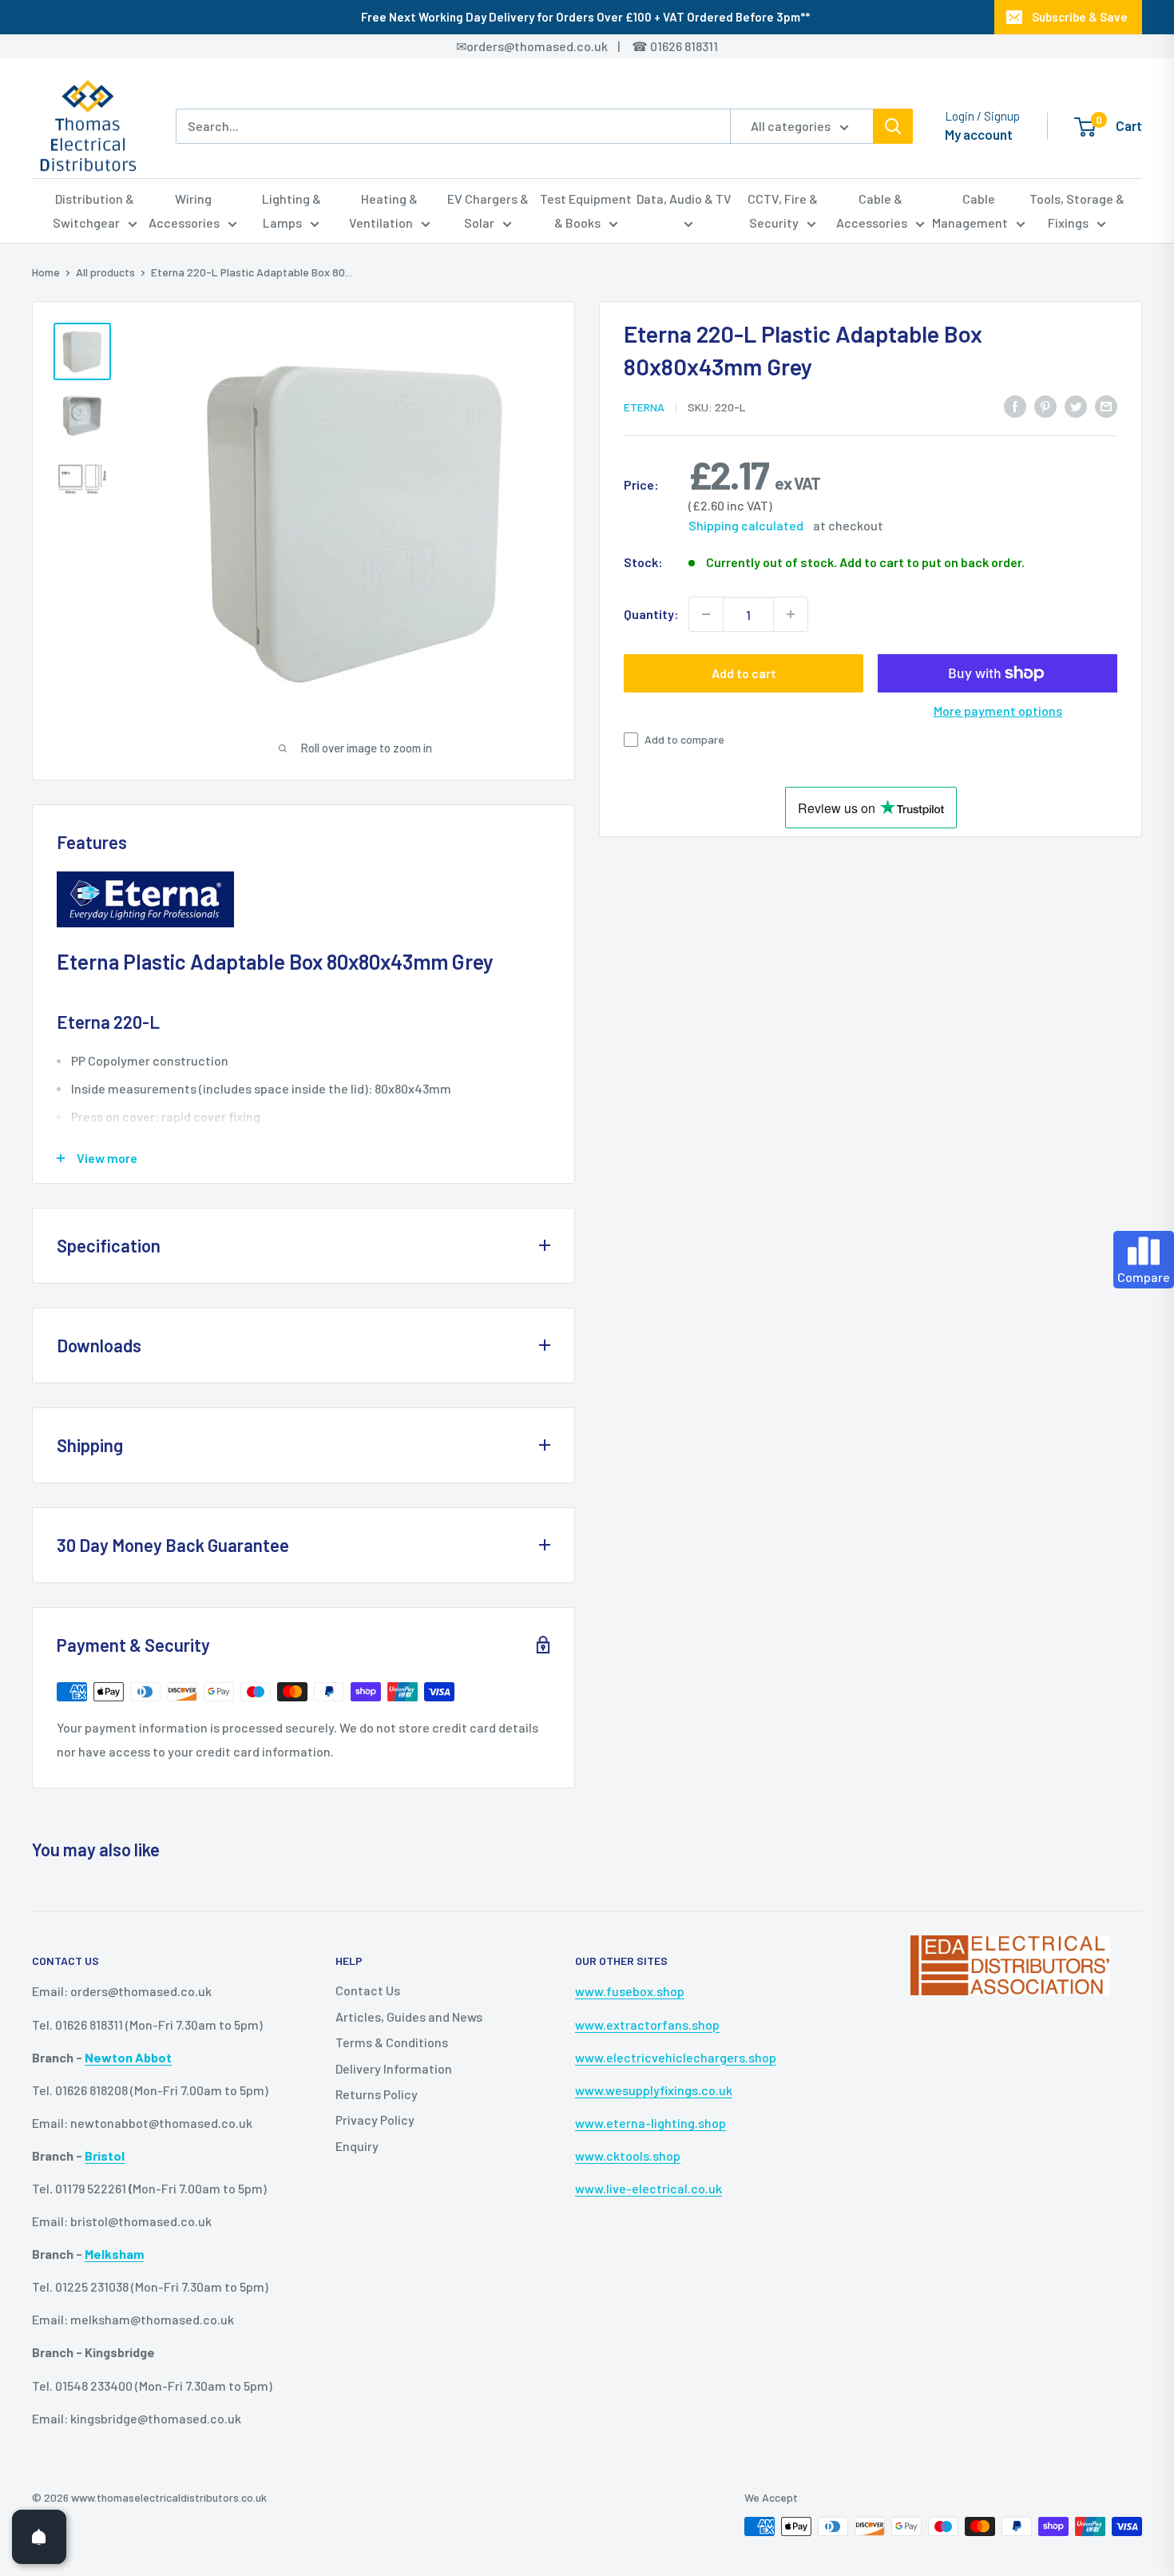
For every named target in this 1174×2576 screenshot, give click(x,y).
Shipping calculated (746, 525)
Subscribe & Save (1080, 17)
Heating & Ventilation (384, 210)
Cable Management (970, 210)
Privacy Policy (375, 2120)
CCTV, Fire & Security (783, 210)
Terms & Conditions (392, 2042)
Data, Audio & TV (684, 198)
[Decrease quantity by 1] (706, 614)
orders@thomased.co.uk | (552, 46)
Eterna (644, 407)
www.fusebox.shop (630, 1991)
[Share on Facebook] (1015, 405)
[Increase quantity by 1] (791, 614)
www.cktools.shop (628, 2155)
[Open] (39, 2537)
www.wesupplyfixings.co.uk (654, 2090)
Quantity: (651, 614)
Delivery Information (394, 2068)
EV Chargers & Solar (488, 210)
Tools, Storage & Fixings (1077, 210)
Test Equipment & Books (586, 210)
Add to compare (684, 739)
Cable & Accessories (872, 210)
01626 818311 (684, 46)
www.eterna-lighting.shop (650, 2123)
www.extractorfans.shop (647, 2024)
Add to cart (744, 673)
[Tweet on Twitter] (1076, 405)
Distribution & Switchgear (94, 210)
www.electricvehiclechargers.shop (676, 2057)
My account (979, 134)
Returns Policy (377, 2094)
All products (105, 272)
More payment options (998, 710)
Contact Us (368, 1990)
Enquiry (357, 2146)
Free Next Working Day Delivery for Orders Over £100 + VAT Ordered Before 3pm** (585, 17)
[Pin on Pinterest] (1045, 405)
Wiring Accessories (184, 210)
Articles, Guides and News (409, 2016)
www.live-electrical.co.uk (648, 2188)
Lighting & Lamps (292, 210)
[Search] (893, 126)
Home (46, 272)
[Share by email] (1106, 405)
